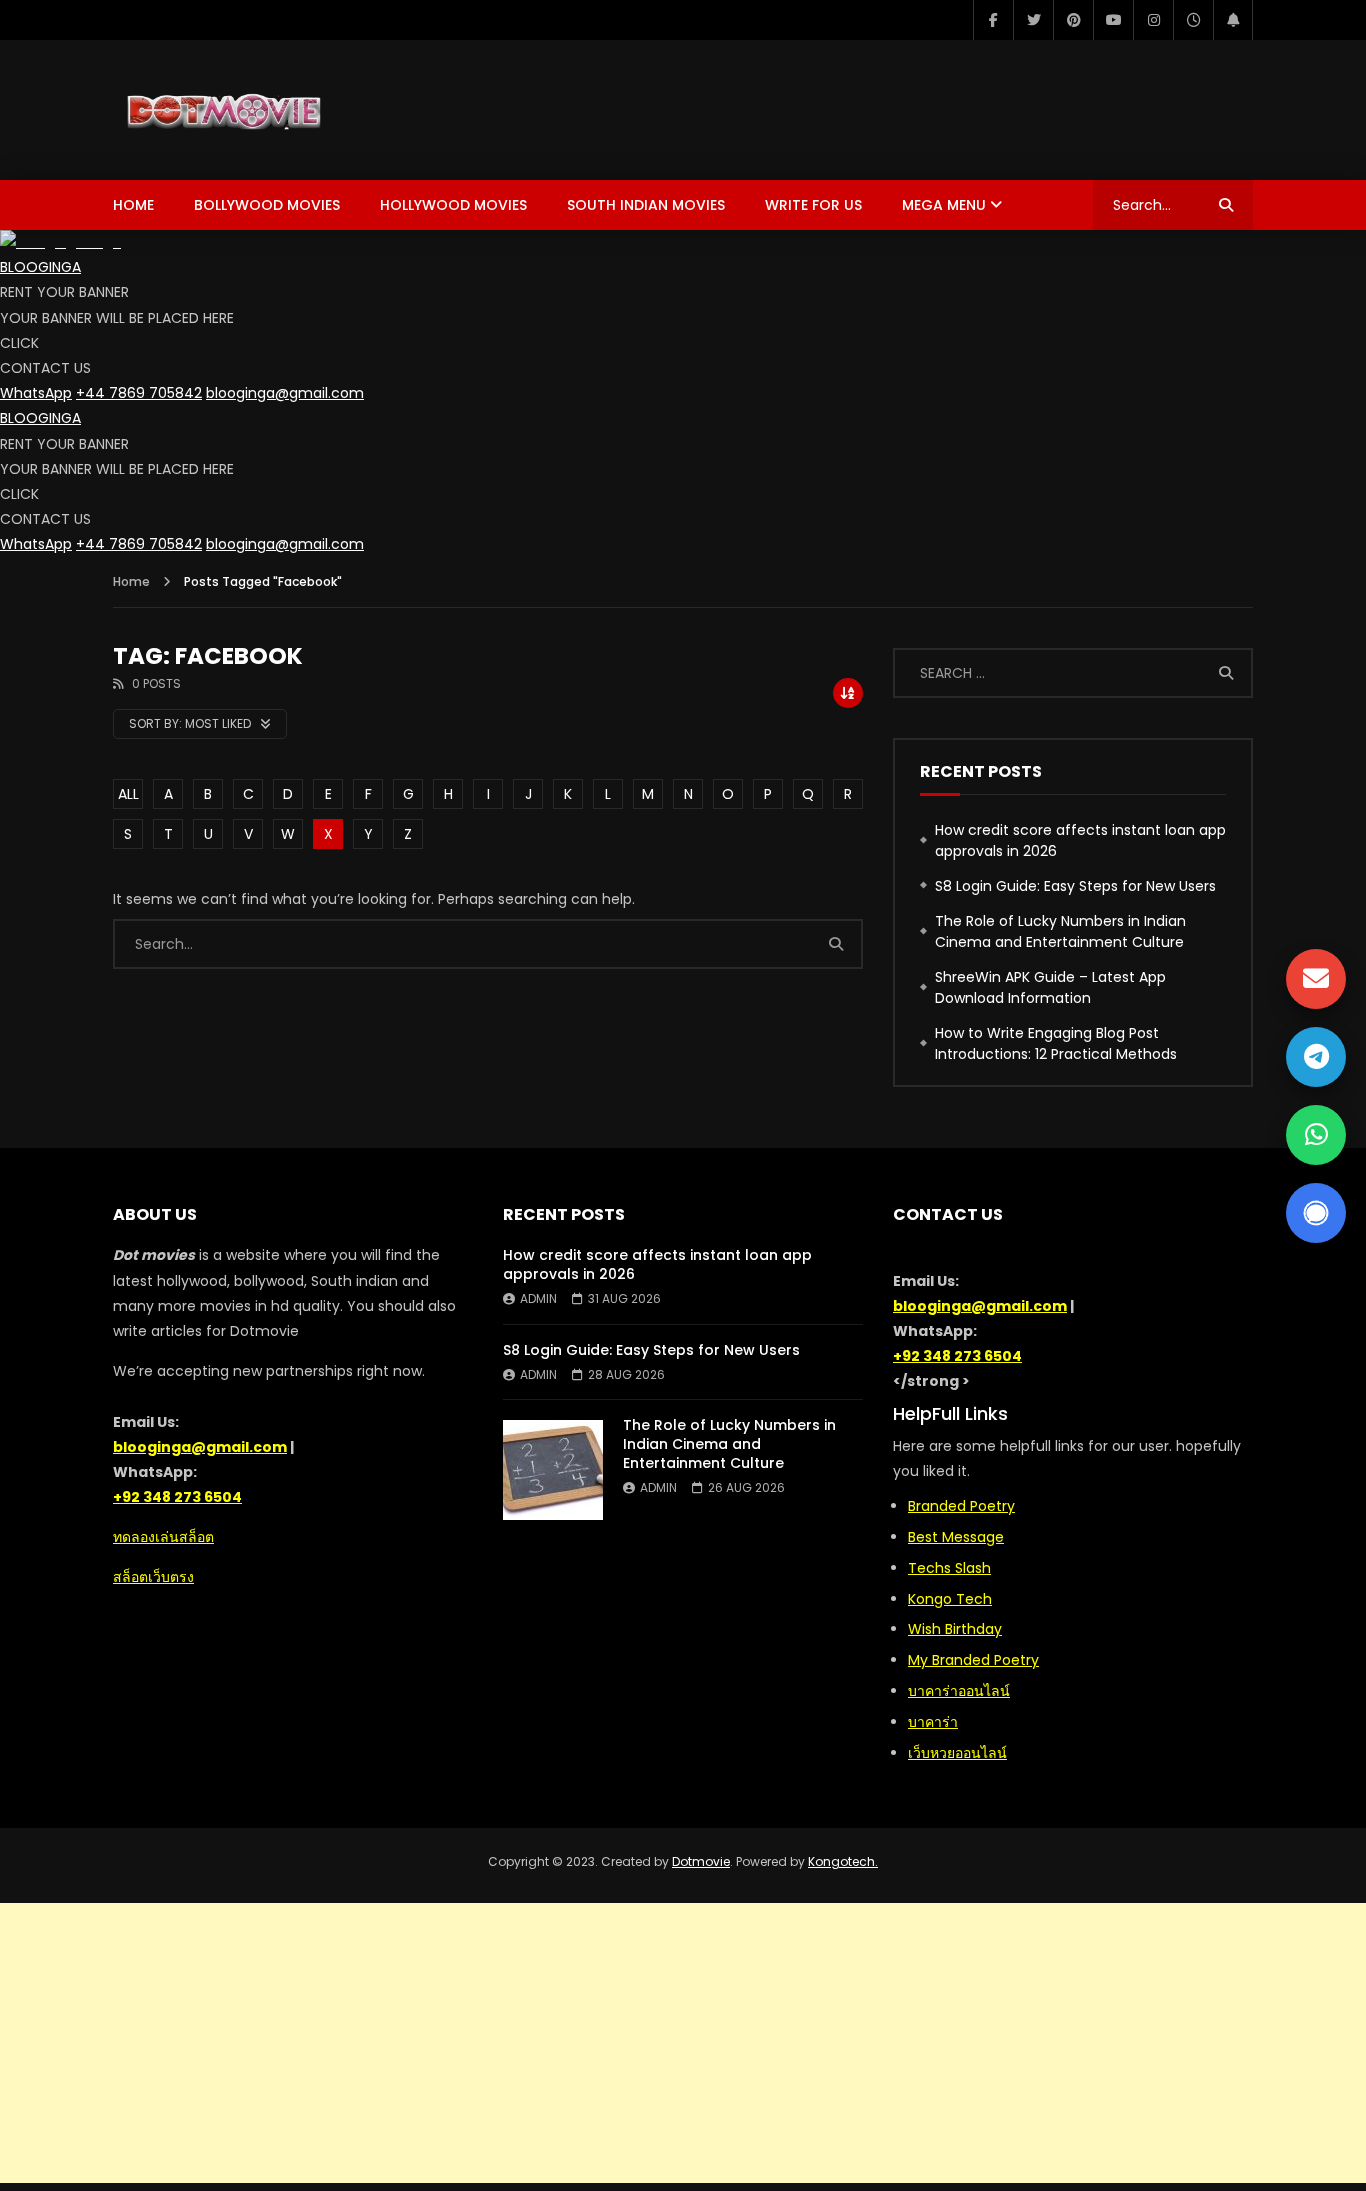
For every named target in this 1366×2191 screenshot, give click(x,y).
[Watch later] (1193, 20)
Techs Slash (949, 1568)
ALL (128, 794)
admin (538, 1298)
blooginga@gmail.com (285, 393)
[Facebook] (993, 20)
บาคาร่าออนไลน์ (959, 1691)
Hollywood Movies (453, 205)
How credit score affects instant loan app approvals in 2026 (1080, 840)
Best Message (956, 1537)
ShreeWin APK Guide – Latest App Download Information (1050, 987)
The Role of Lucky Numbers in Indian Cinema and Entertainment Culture (1060, 931)
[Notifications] (1233, 20)
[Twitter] (1033, 20)
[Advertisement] (683, 2043)
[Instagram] (1153, 20)
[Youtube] (1113, 20)
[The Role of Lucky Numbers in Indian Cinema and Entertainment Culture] (553, 1470)
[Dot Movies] (291, 110)
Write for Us (813, 205)
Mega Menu (944, 205)
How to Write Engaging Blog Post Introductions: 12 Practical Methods (1056, 1043)
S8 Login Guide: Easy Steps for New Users (1075, 886)
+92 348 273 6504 (177, 1497)
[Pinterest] (1073, 20)
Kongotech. (843, 1861)
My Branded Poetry (973, 1660)
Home (133, 205)
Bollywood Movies (267, 205)
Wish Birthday (955, 1629)
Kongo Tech (950, 1599)
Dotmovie (701, 1861)
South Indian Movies (646, 205)
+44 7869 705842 (139, 393)
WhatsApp (36, 393)
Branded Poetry (961, 1506)
